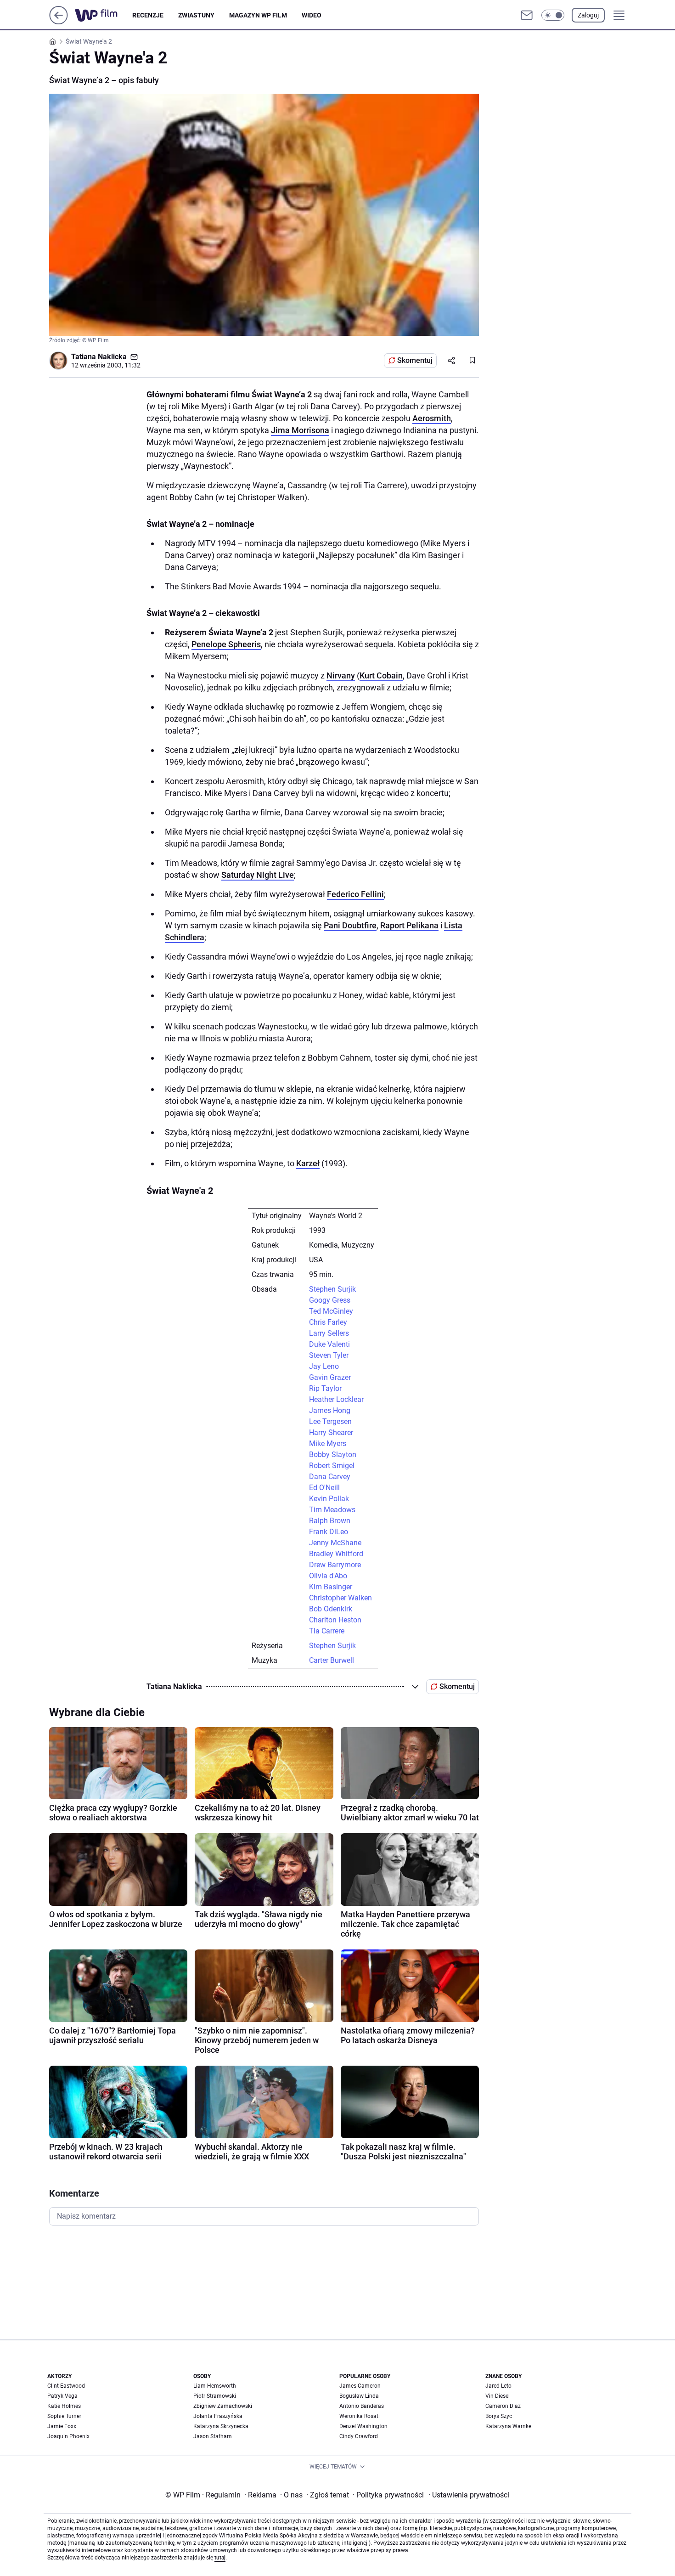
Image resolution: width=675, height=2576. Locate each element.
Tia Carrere (327, 1631)
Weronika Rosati (360, 2416)
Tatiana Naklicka (99, 357)
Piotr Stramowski (215, 2396)
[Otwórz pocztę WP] (527, 15)
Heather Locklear (336, 1399)
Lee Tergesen (330, 1421)
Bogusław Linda (359, 2396)
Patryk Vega (62, 2396)
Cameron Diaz (503, 2406)
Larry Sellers (329, 1333)
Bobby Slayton (333, 1455)
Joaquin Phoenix (68, 2436)
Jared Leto (498, 2386)
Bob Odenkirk (331, 1609)
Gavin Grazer (330, 1377)
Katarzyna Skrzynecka (221, 2426)
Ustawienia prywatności (469, 2495)
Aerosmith (432, 418)
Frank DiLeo (329, 1532)
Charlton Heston (335, 1620)
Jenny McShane (335, 1543)
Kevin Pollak (329, 1499)
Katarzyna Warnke (508, 2426)
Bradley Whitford (336, 1554)
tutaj (220, 2558)
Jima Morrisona (300, 430)
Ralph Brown (330, 1521)
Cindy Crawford (359, 2436)
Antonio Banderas (362, 2406)
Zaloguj (588, 15)
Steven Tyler (329, 1355)
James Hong (330, 1410)
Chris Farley (328, 1322)
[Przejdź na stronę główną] (59, 22)
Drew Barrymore (335, 1565)
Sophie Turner (64, 2416)
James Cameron (360, 2386)
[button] (553, 15)
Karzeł (308, 1163)
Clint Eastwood (66, 2386)
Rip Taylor (325, 1388)
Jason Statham (213, 2436)
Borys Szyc (499, 2416)
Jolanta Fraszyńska (218, 2416)
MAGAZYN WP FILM (258, 15)
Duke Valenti (329, 1344)
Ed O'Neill (324, 1488)
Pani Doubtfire (350, 925)
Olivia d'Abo (328, 1576)
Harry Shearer (331, 1432)
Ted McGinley (331, 1311)
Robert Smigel (332, 1466)
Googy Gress (330, 1300)
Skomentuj (415, 360)
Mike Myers (328, 1443)
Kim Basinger (331, 1587)
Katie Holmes (64, 2406)
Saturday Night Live (258, 875)
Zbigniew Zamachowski (223, 2406)
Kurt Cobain (381, 675)
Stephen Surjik (332, 1289)
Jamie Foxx (62, 2426)
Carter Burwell (332, 1660)
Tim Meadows (332, 1510)
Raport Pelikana (409, 925)
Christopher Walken (340, 1598)
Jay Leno (324, 1366)
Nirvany (341, 675)
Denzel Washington (363, 2426)
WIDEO (312, 15)
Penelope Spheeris (226, 644)
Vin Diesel (498, 2396)
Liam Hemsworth (215, 2386)
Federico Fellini (355, 894)
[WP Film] (104, 15)
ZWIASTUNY (196, 15)
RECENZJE (148, 15)
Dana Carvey (330, 1477)
